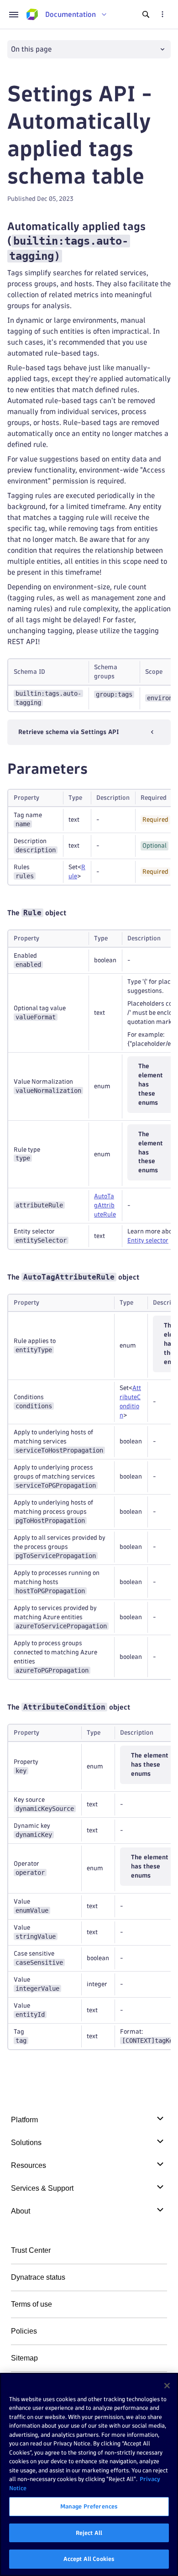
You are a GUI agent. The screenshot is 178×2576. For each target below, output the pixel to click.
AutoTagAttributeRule (105, 1205)
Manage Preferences (89, 2506)
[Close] (167, 2386)
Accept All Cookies (89, 2559)
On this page (31, 49)
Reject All (89, 2533)
